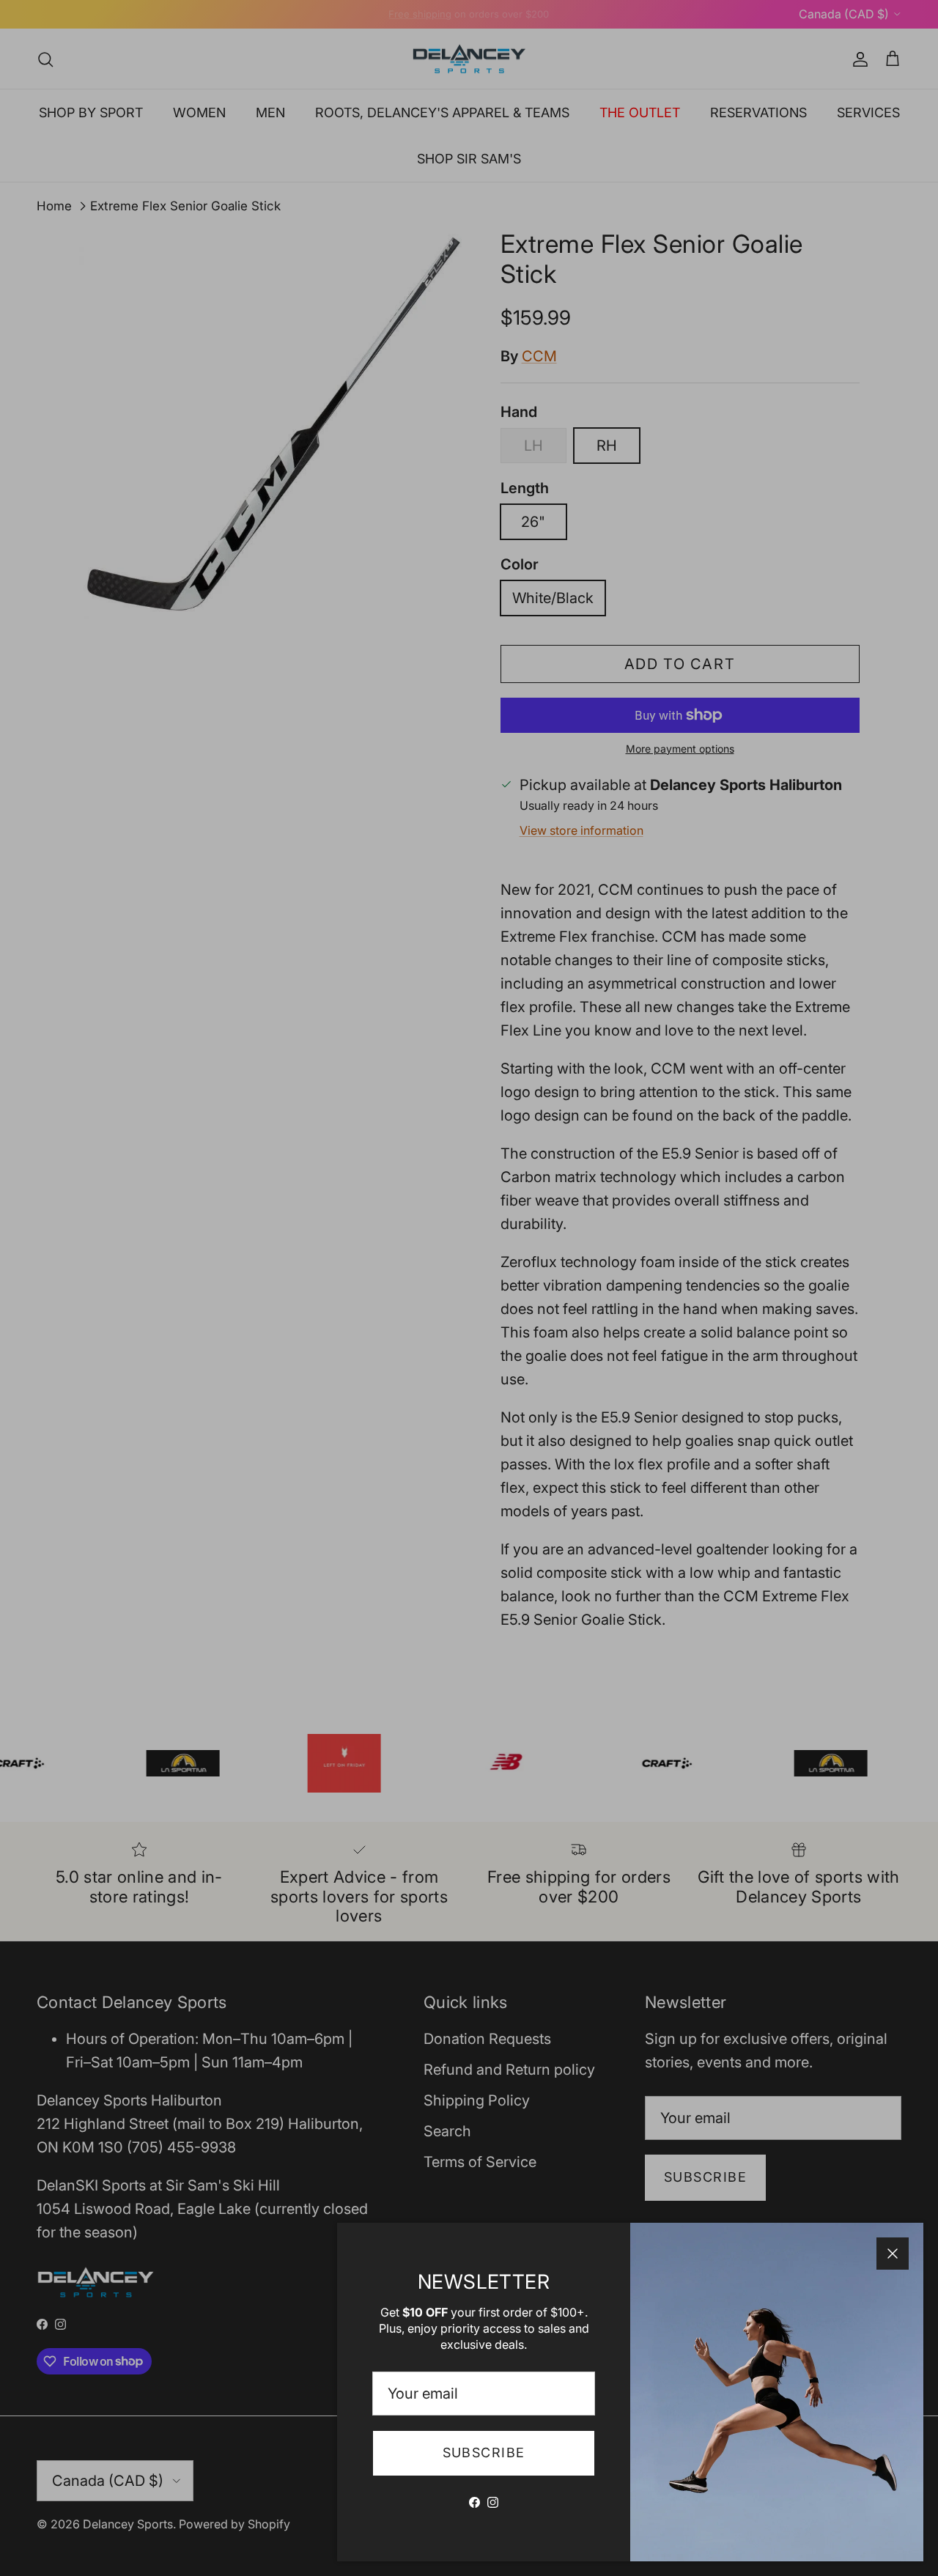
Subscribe (484, 2453)
